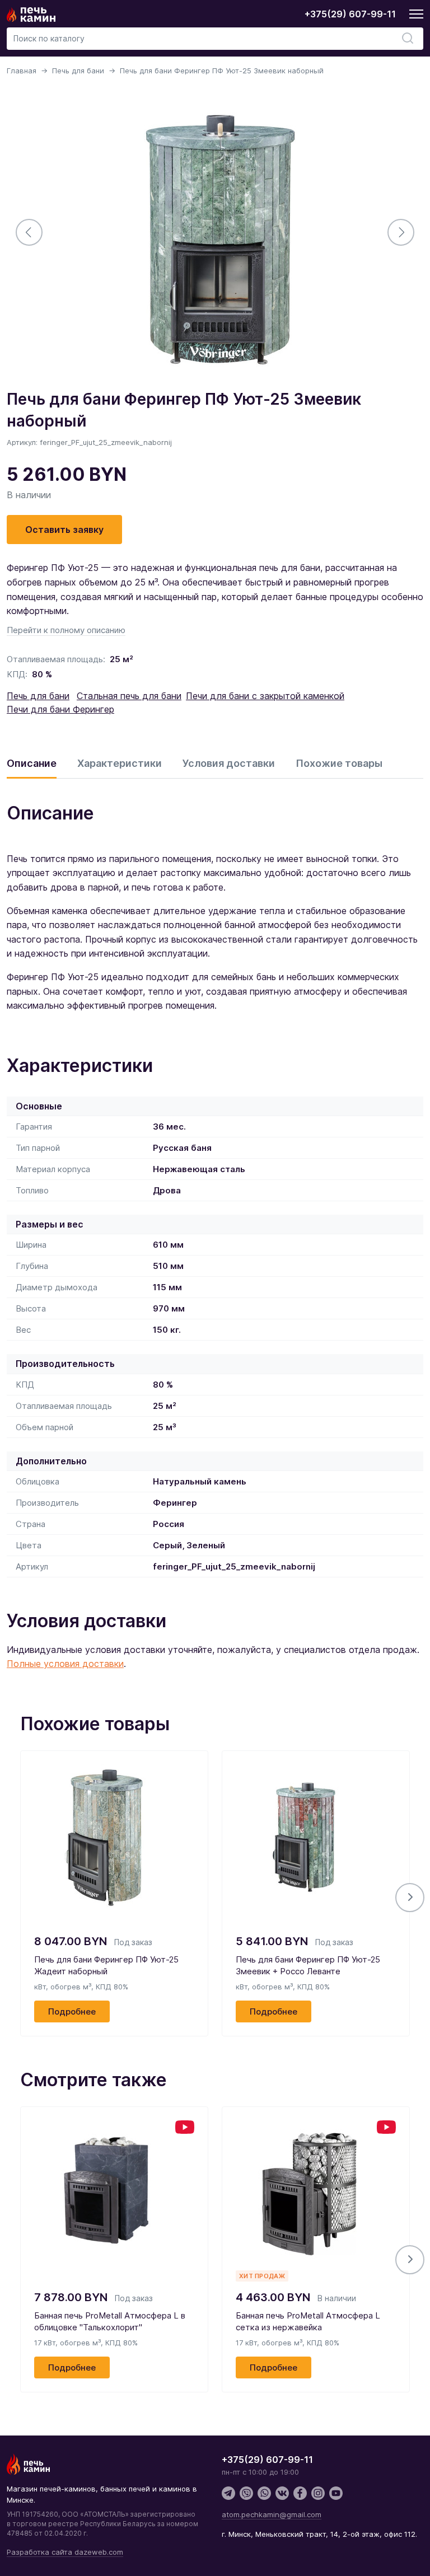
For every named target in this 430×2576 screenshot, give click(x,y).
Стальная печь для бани (129, 696)
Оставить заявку (64, 530)
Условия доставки (229, 763)
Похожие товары (339, 763)
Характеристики (120, 763)
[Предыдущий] (29, 232)
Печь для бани (78, 71)
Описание (32, 763)
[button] (410, 1898)
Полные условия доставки (65, 1664)
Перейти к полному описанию (66, 630)
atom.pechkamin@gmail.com (272, 2514)
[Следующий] (401, 232)
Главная (22, 71)
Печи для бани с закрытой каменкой (265, 696)
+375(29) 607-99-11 (350, 14)
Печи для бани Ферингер (60, 709)
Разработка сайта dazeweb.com (65, 2552)
